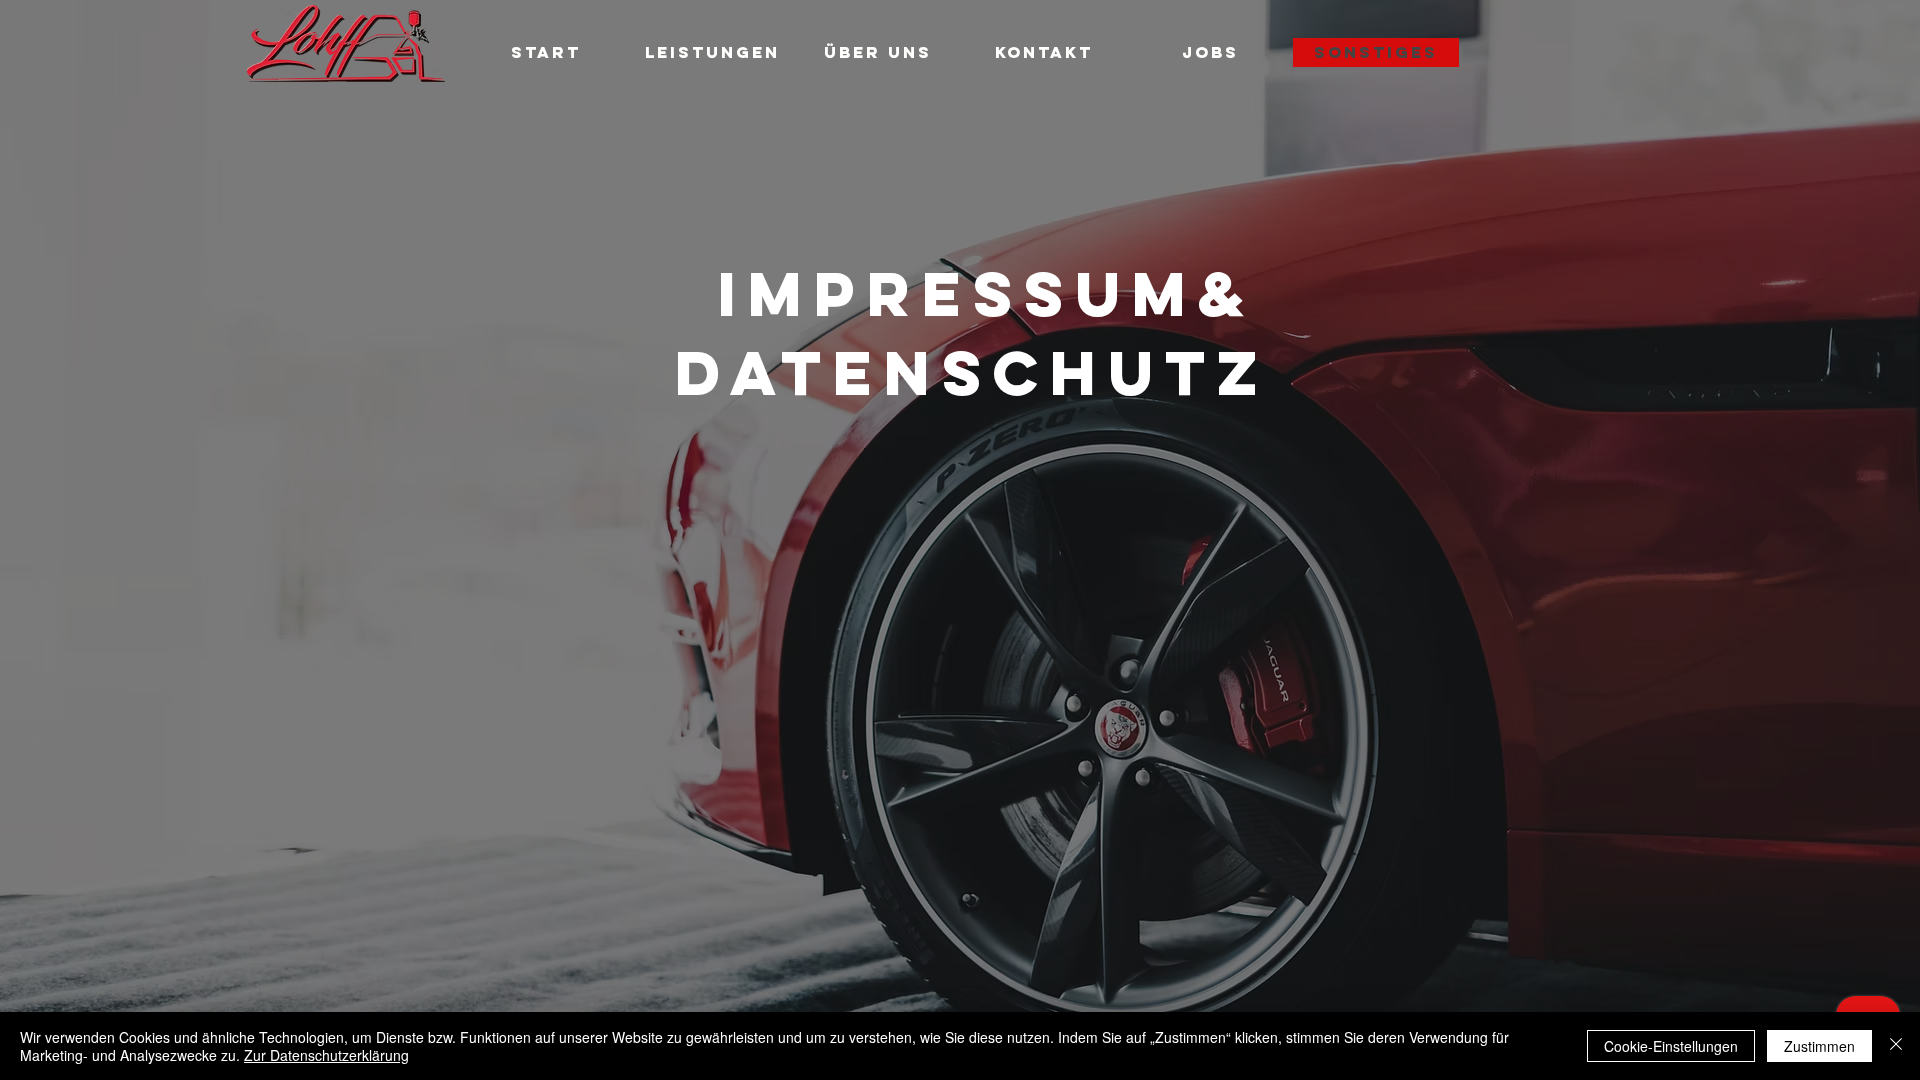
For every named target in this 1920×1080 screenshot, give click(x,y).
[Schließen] (1896, 1046)
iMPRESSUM (958, 293)
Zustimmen (1819, 1046)
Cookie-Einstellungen (1671, 1046)
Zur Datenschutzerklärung (326, 1055)
